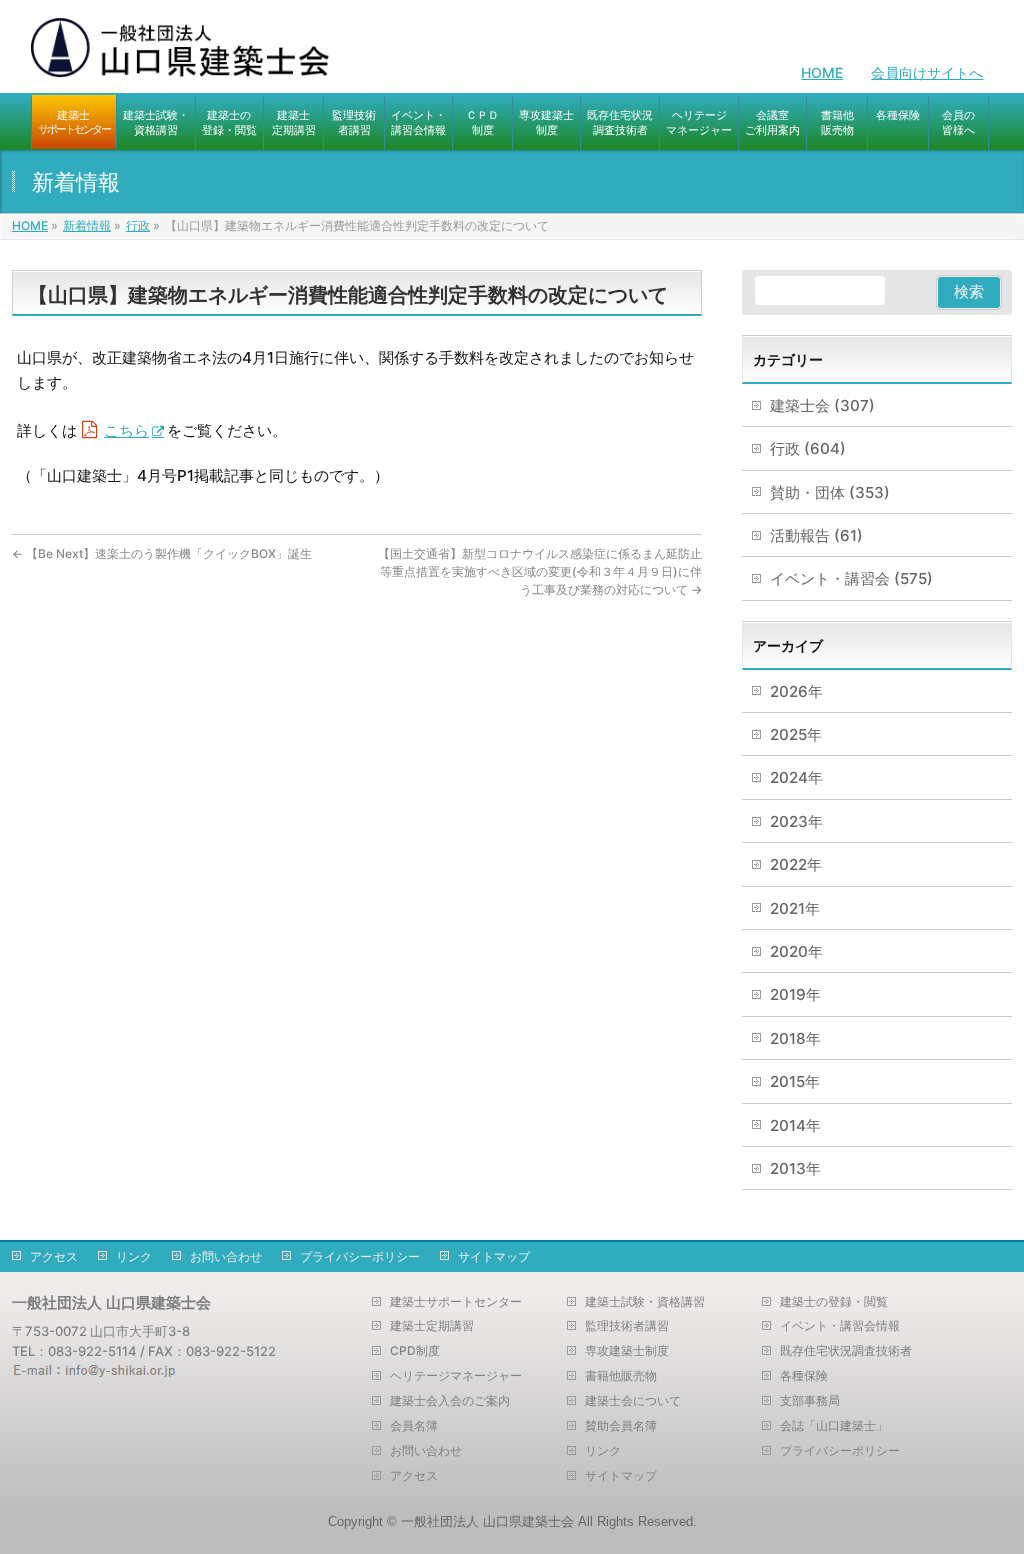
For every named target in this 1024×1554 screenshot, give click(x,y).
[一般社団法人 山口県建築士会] (181, 55)
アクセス (54, 1256)
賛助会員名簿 (621, 1426)
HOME (822, 72)
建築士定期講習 (432, 1326)
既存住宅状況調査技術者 (846, 1351)
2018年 (795, 1038)
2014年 (795, 1125)
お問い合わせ (226, 1256)
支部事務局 (810, 1401)
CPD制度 (415, 1351)
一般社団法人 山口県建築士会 (487, 1521)
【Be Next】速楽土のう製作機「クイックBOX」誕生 (162, 553)
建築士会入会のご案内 (450, 1401)
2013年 (795, 1168)
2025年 (796, 734)
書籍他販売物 (621, 1376)
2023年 (796, 821)
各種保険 (804, 1376)
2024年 (796, 777)
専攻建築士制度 (627, 1351)
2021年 (795, 908)
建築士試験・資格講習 (645, 1302)
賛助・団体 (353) (830, 492)
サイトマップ (494, 1256)
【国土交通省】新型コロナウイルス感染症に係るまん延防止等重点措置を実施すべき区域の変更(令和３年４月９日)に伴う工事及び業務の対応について (540, 571)
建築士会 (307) (822, 405)
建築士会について (633, 1401)
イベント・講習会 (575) (851, 578)
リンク (134, 1256)
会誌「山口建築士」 (834, 1426)
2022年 (796, 864)
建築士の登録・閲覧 (834, 1302)
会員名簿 (414, 1426)
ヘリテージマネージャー (456, 1376)
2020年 (796, 951)
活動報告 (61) (816, 535)
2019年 (795, 994)
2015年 (795, 1081)
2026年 (796, 691)
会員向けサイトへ (927, 72)
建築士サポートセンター (456, 1302)
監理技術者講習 (627, 1326)
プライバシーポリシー (360, 1256)
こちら (126, 430)
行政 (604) (808, 448)
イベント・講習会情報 (840, 1326)
